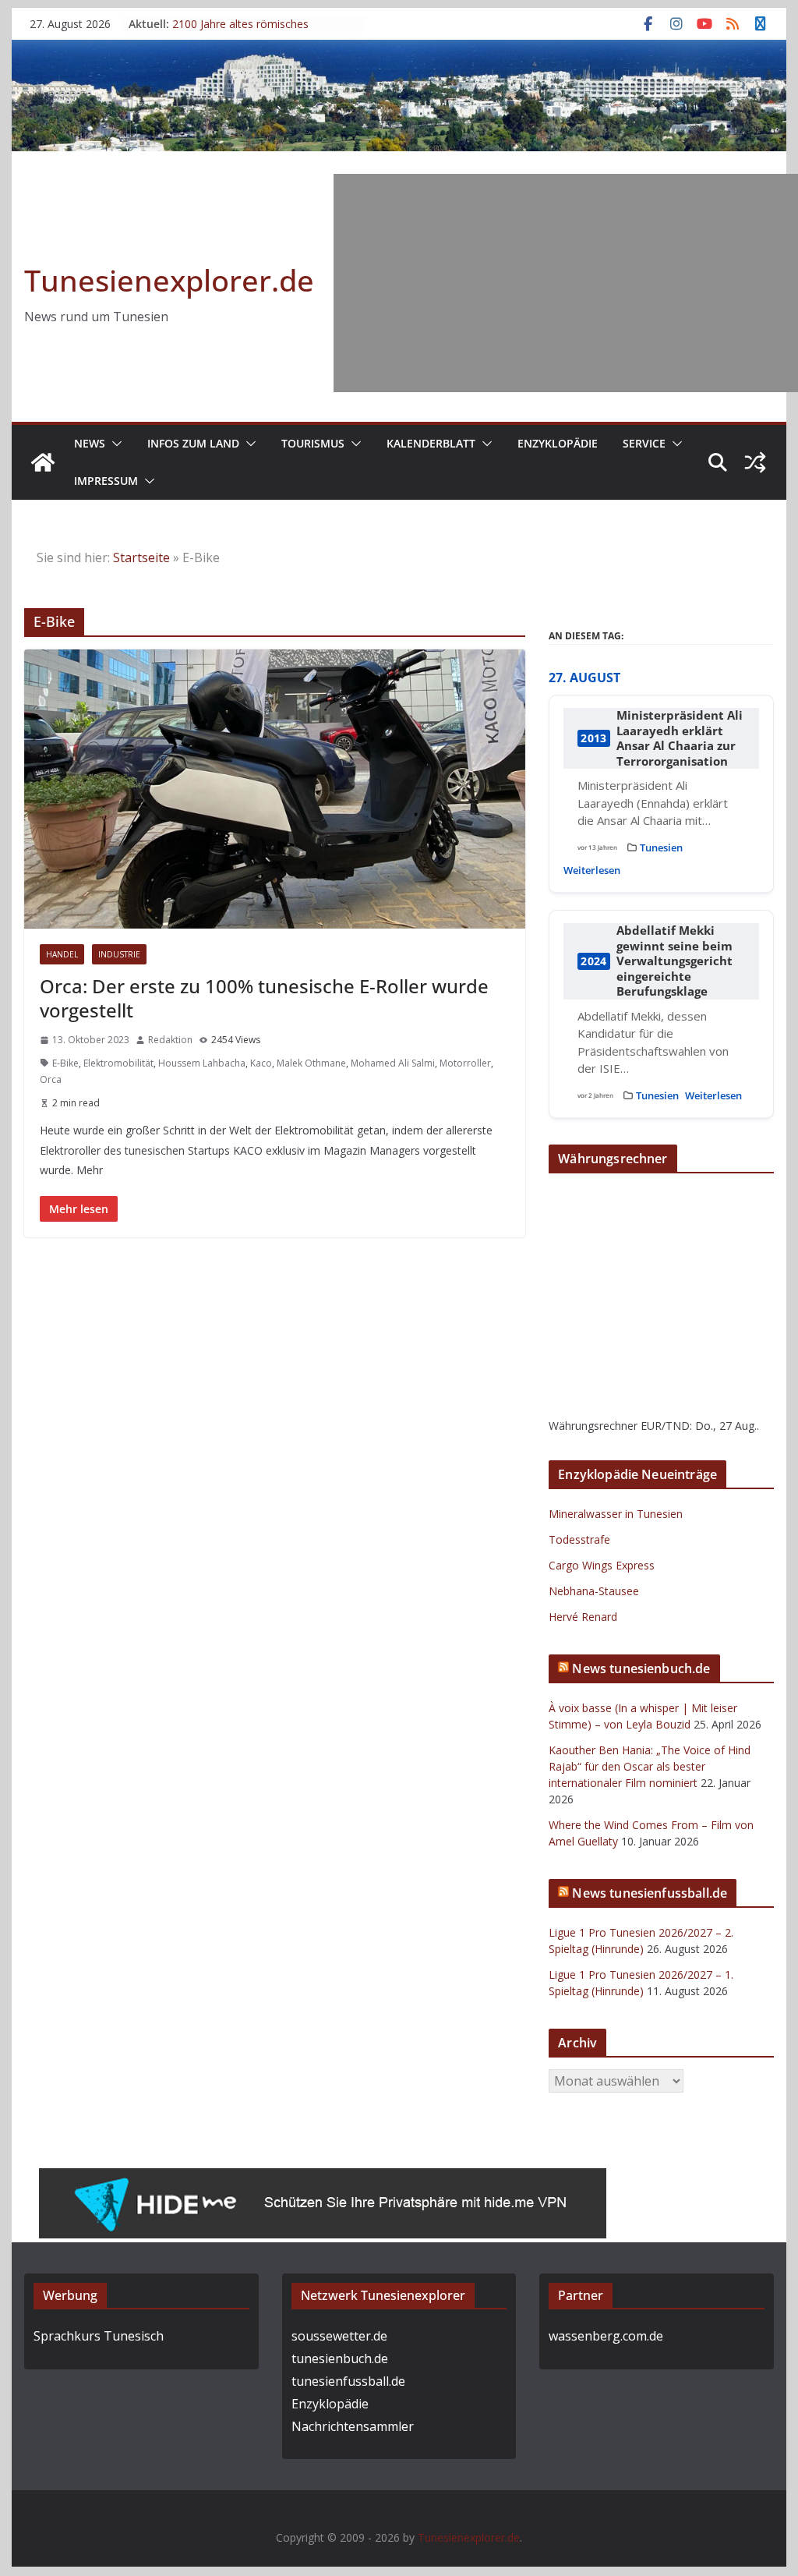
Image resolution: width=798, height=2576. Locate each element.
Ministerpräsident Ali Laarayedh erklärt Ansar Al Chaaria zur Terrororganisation (680, 738)
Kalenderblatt (431, 443)
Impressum (106, 481)
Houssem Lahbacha (202, 1063)
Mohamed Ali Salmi (393, 1063)
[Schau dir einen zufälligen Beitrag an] (755, 462)
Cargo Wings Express (602, 1565)
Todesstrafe (579, 1539)
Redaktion (170, 1040)
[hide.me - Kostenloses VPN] (323, 2179)
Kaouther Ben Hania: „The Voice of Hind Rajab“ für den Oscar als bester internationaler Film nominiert (650, 1766)
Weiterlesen (592, 870)
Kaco (261, 1063)
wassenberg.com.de (606, 2336)
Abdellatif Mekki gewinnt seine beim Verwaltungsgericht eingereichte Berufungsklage (674, 961)
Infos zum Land (193, 443)
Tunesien (661, 847)
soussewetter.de (339, 2336)
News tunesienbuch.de (641, 1668)
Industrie (119, 954)
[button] (114, 444)
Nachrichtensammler (353, 2426)
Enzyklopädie (558, 443)
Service (644, 443)
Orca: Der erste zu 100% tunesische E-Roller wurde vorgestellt (264, 998)
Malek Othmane (311, 1063)
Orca (51, 1079)
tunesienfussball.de (348, 2381)
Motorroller (465, 1063)
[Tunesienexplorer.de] (43, 462)
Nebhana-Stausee (594, 1591)
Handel (62, 954)
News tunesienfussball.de (650, 1893)
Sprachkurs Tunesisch (99, 2336)
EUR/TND (665, 1426)
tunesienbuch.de (340, 2358)
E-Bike (65, 1063)
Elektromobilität (118, 1063)
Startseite (141, 557)
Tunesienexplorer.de (169, 280)
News (90, 443)
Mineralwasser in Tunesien (616, 1514)
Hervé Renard (583, 1617)
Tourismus (313, 443)
